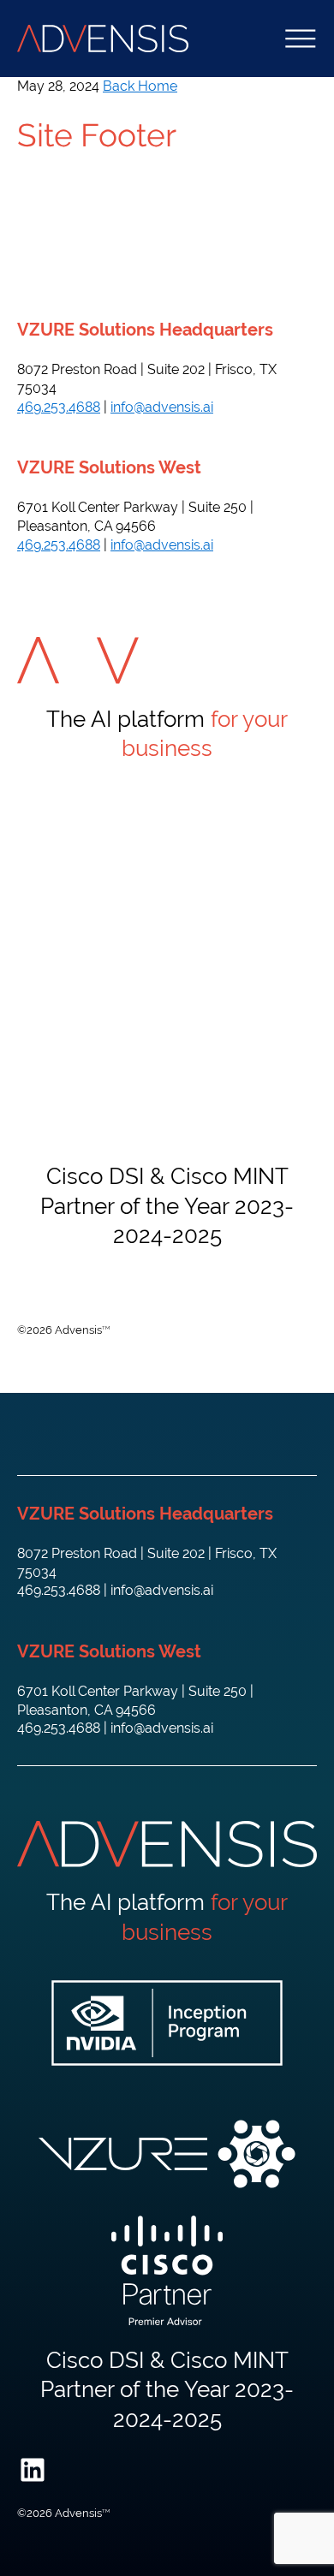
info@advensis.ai (162, 407)
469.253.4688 (59, 407)
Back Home (140, 86)
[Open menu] (301, 39)
